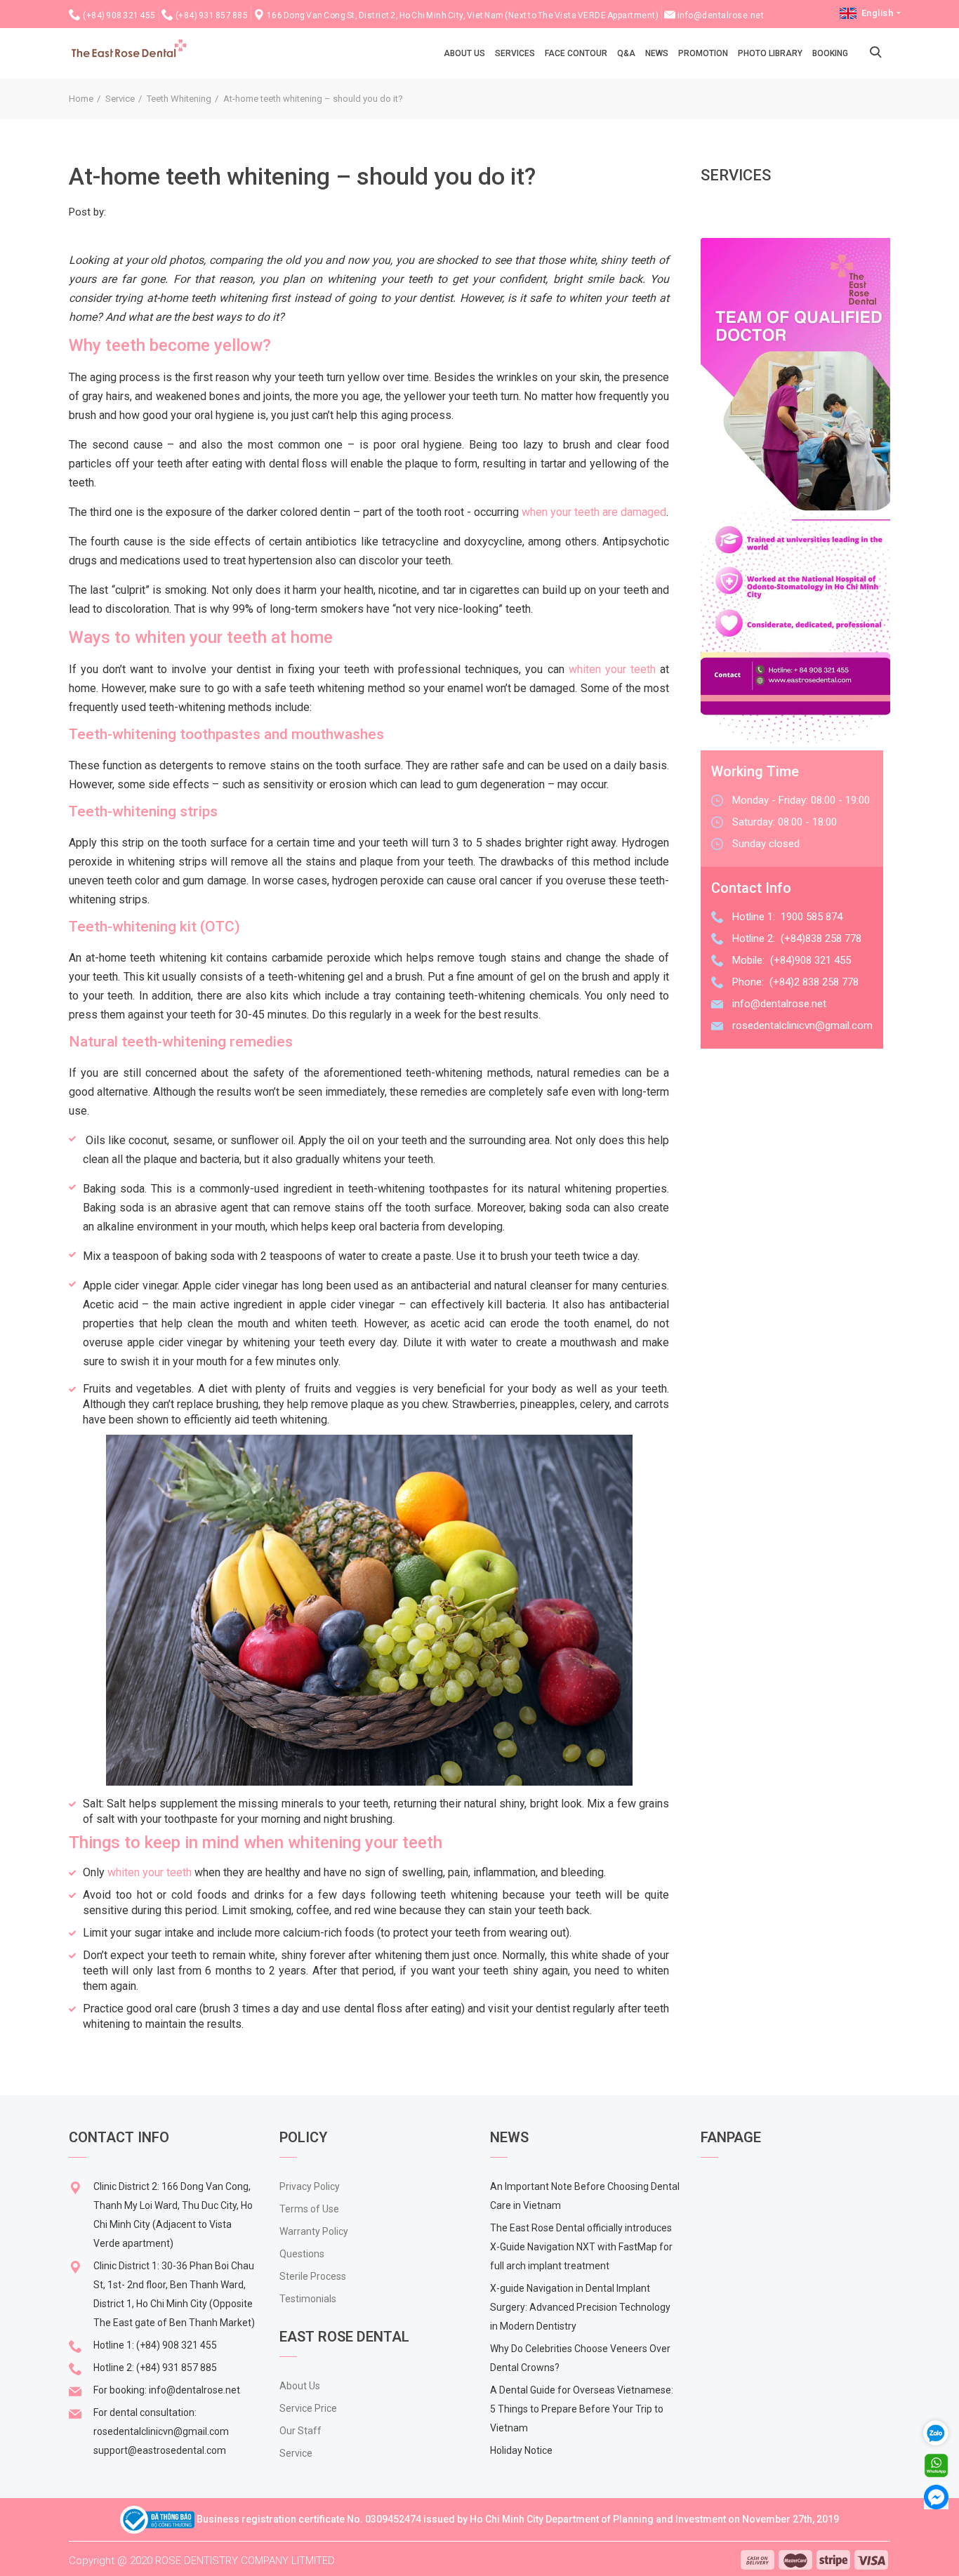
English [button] (877, 13)
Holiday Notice (521, 2450)
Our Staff (300, 2431)
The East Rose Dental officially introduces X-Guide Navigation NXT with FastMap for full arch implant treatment (581, 2247)
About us (464, 53)
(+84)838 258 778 (821, 938)
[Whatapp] (936, 2465)
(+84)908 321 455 (811, 960)
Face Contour (576, 53)
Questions (302, 2254)
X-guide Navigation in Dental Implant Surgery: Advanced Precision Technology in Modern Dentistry (580, 2307)
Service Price (308, 2408)
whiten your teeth (612, 669)
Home (81, 99)
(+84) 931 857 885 (212, 15)
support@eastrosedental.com (160, 2450)
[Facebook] (936, 2496)
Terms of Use (309, 2209)
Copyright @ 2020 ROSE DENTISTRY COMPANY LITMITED (202, 2561)
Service (120, 99)
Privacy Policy (310, 2186)
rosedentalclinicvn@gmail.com (802, 1025)
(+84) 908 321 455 (119, 15)
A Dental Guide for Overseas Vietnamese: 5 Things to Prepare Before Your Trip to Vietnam (582, 2409)
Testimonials (308, 2299)
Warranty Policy (314, 2231)
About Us (300, 2386)
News (657, 53)
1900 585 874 (812, 917)
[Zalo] (941, 2432)
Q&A (626, 53)
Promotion (703, 53)
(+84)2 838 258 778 (814, 982)
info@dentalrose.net (721, 15)
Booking (830, 53)
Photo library (770, 53)
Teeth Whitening (179, 99)
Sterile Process (313, 2276)
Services (515, 53)
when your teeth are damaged (594, 512)
